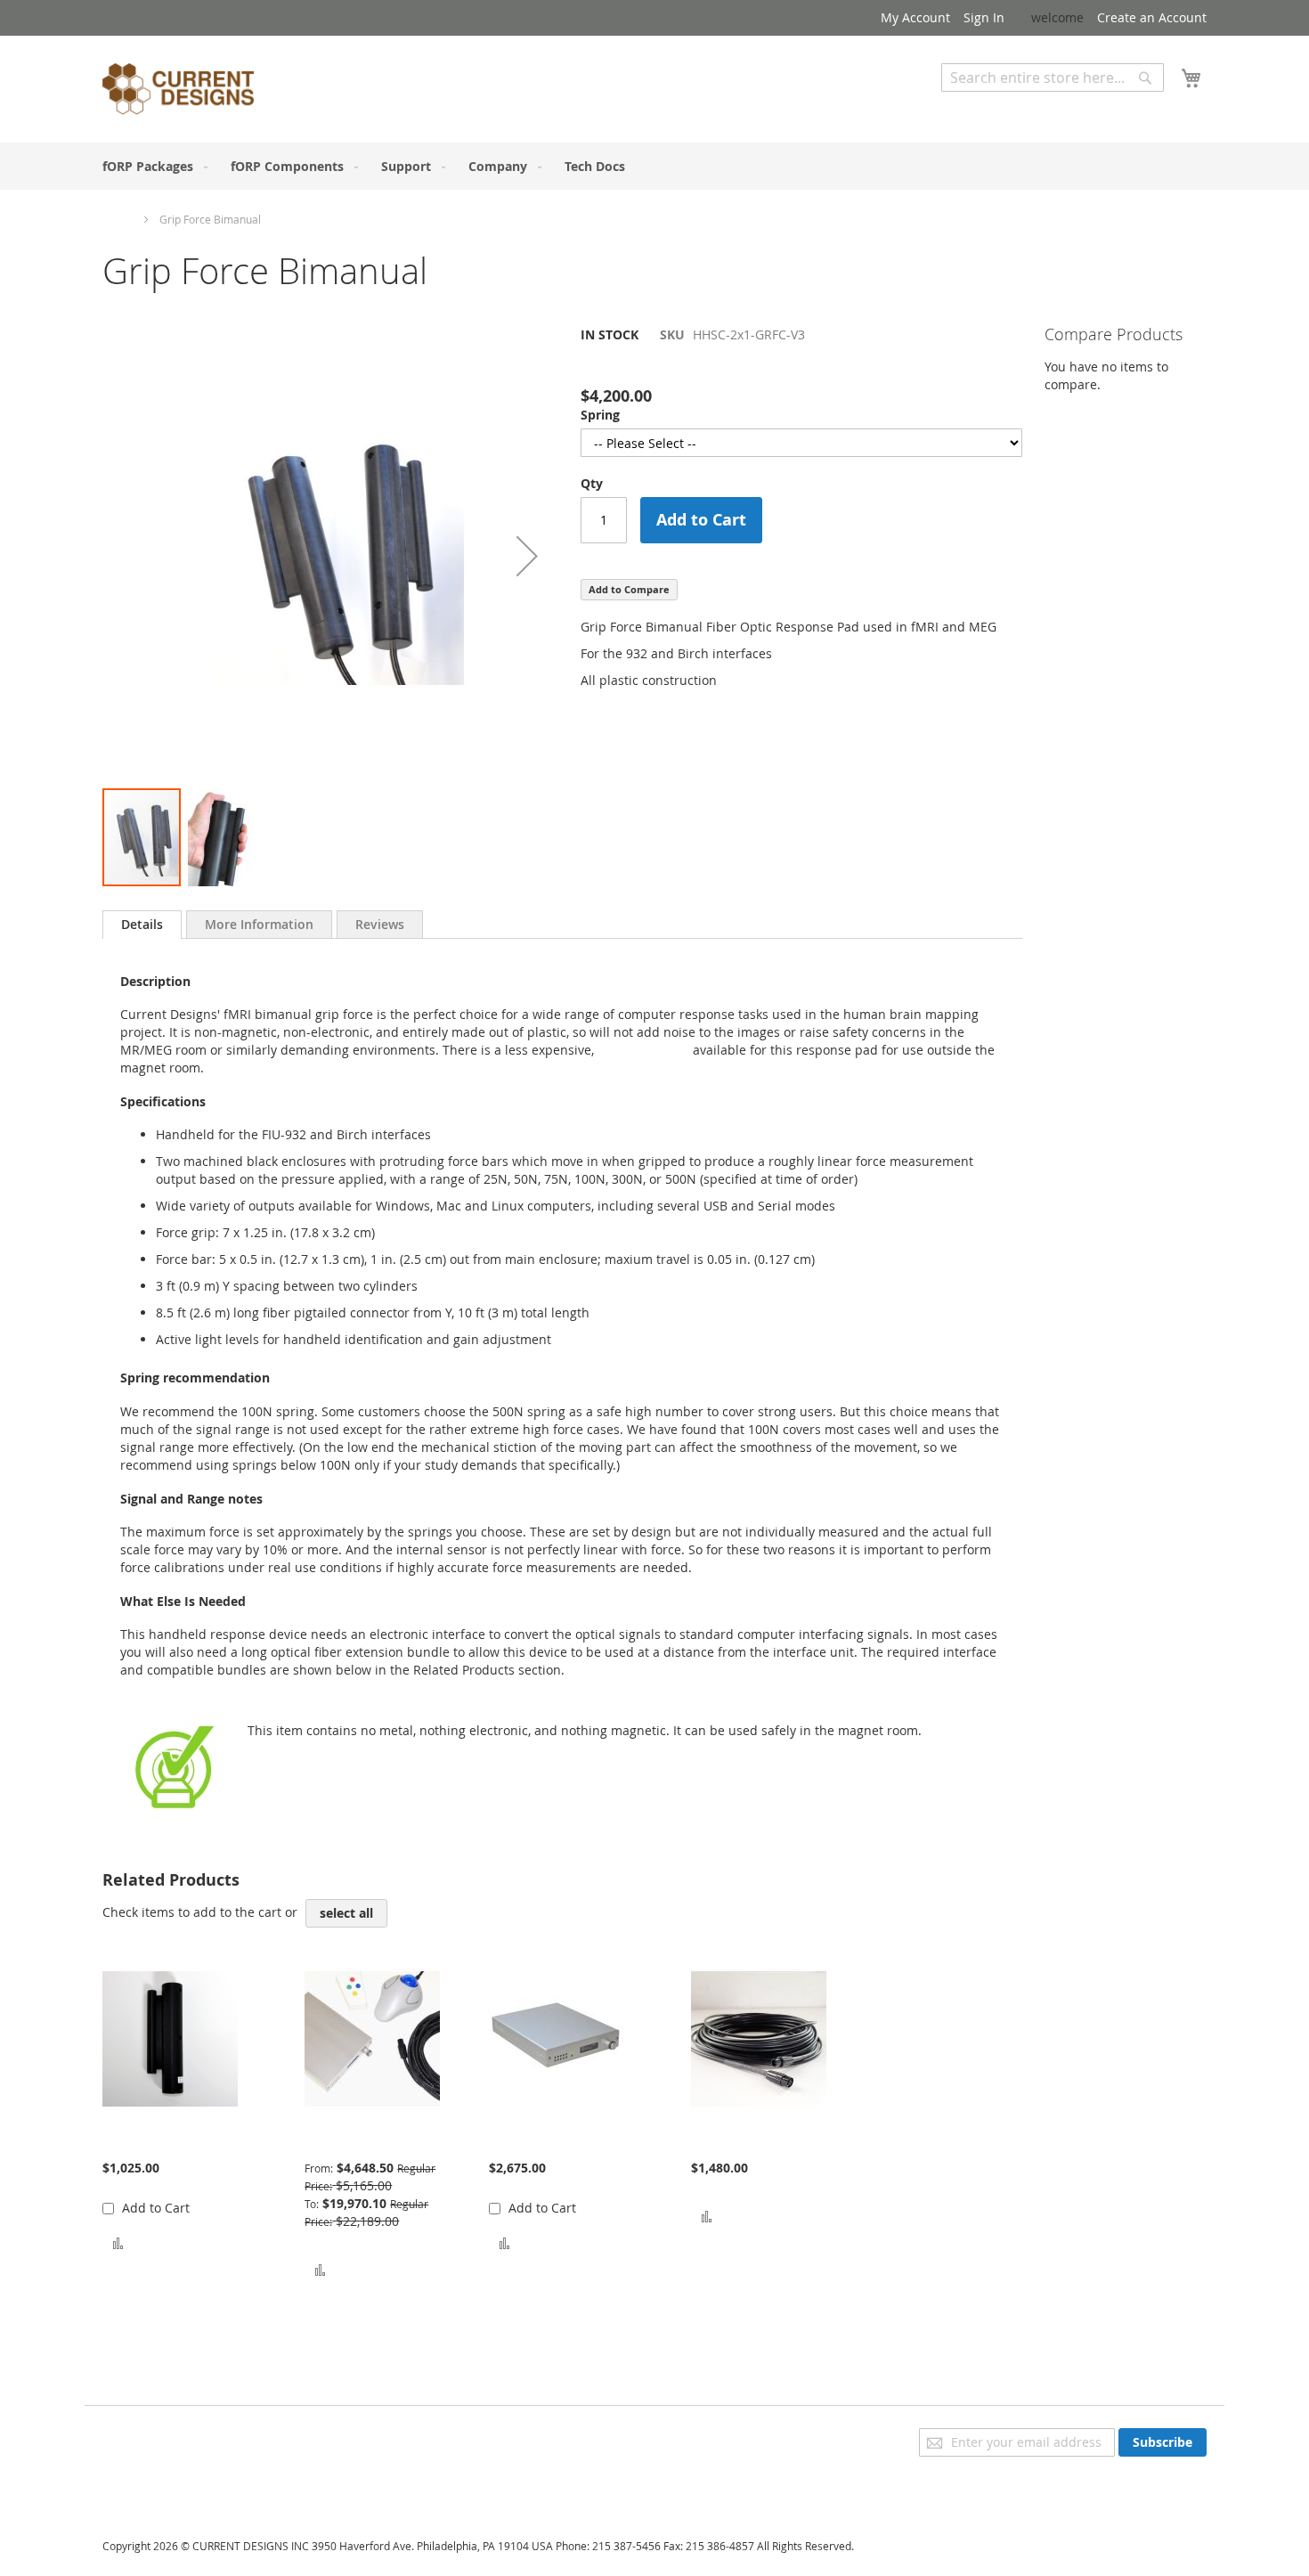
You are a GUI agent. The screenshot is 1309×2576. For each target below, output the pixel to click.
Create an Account (1152, 17)
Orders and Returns (162, 2486)
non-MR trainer (642, 1050)
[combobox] (1053, 77)
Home (118, 219)
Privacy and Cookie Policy (177, 2437)
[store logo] (178, 92)
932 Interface (528, 2141)
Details (142, 924)
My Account (915, 17)
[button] (527, 556)
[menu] (654, 166)
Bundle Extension (743, 2141)
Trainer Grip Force (156, 2141)
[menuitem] (151, 166)
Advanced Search (993, 105)
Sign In (984, 17)
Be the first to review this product (680, 365)
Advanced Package (360, 2141)
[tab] (142, 925)
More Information (259, 924)
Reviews (380, 924)
